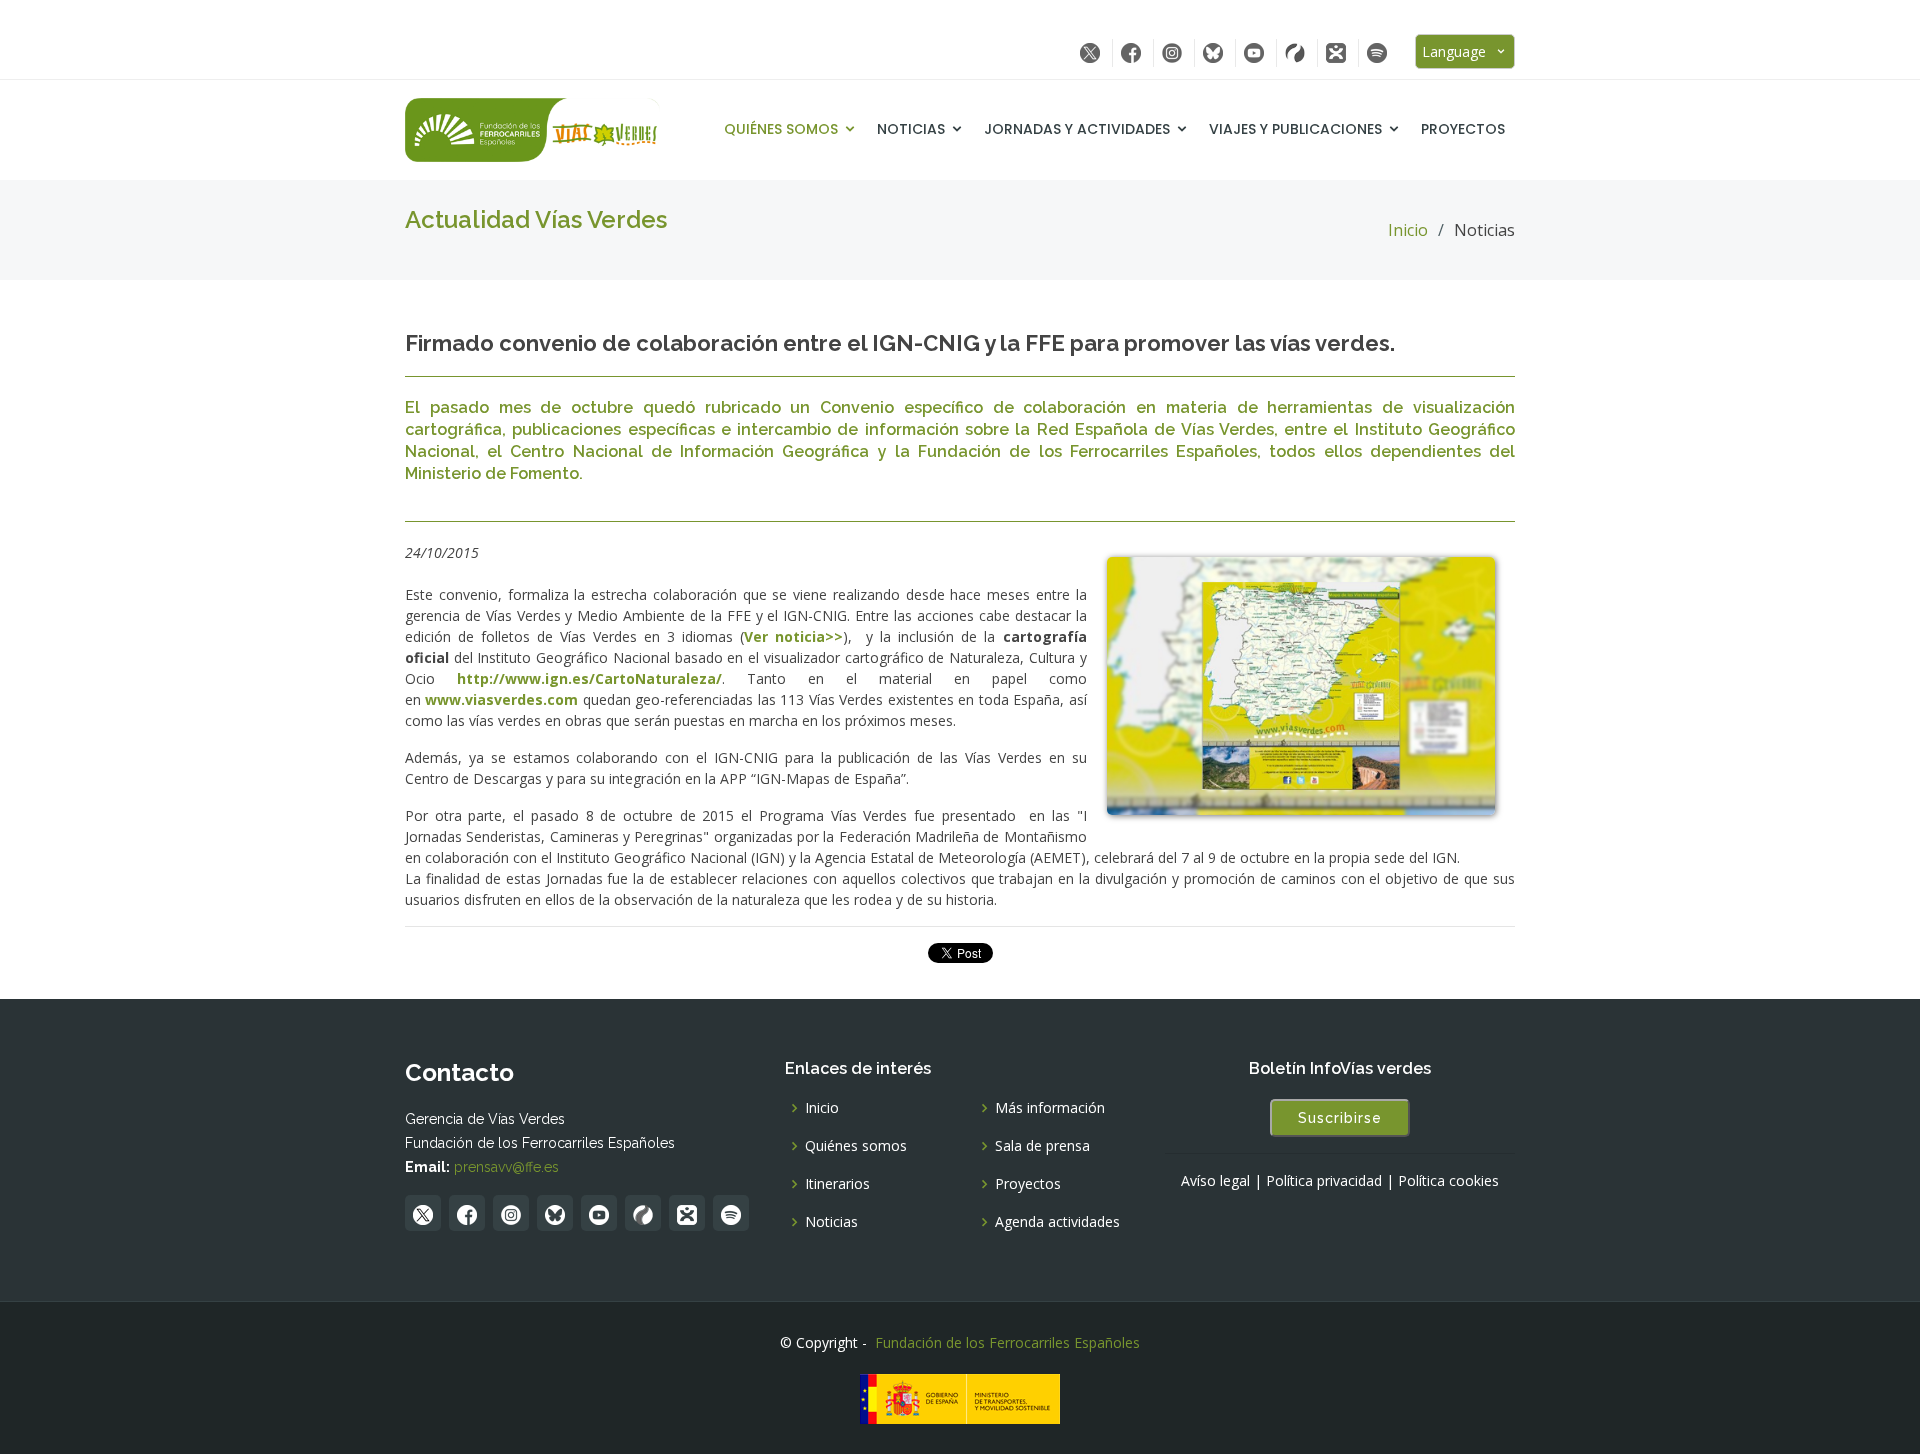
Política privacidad (1324, 1181)
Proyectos (1463, 129)
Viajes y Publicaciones (1295, 129)
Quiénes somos (781, 129)
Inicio (1408, 230)
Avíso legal (1215, 1181)
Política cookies (1448, 1181)
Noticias (911, 129)
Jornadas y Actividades (1077, 129)
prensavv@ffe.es (506, 1167)
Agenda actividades (1057, 1222)
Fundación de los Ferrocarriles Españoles (1007, 1342)
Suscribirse (1340, 1118)
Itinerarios (837, 1184)
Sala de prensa (1042, 1146)
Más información (1050, 1108)
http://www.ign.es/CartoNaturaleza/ (589, 678)
